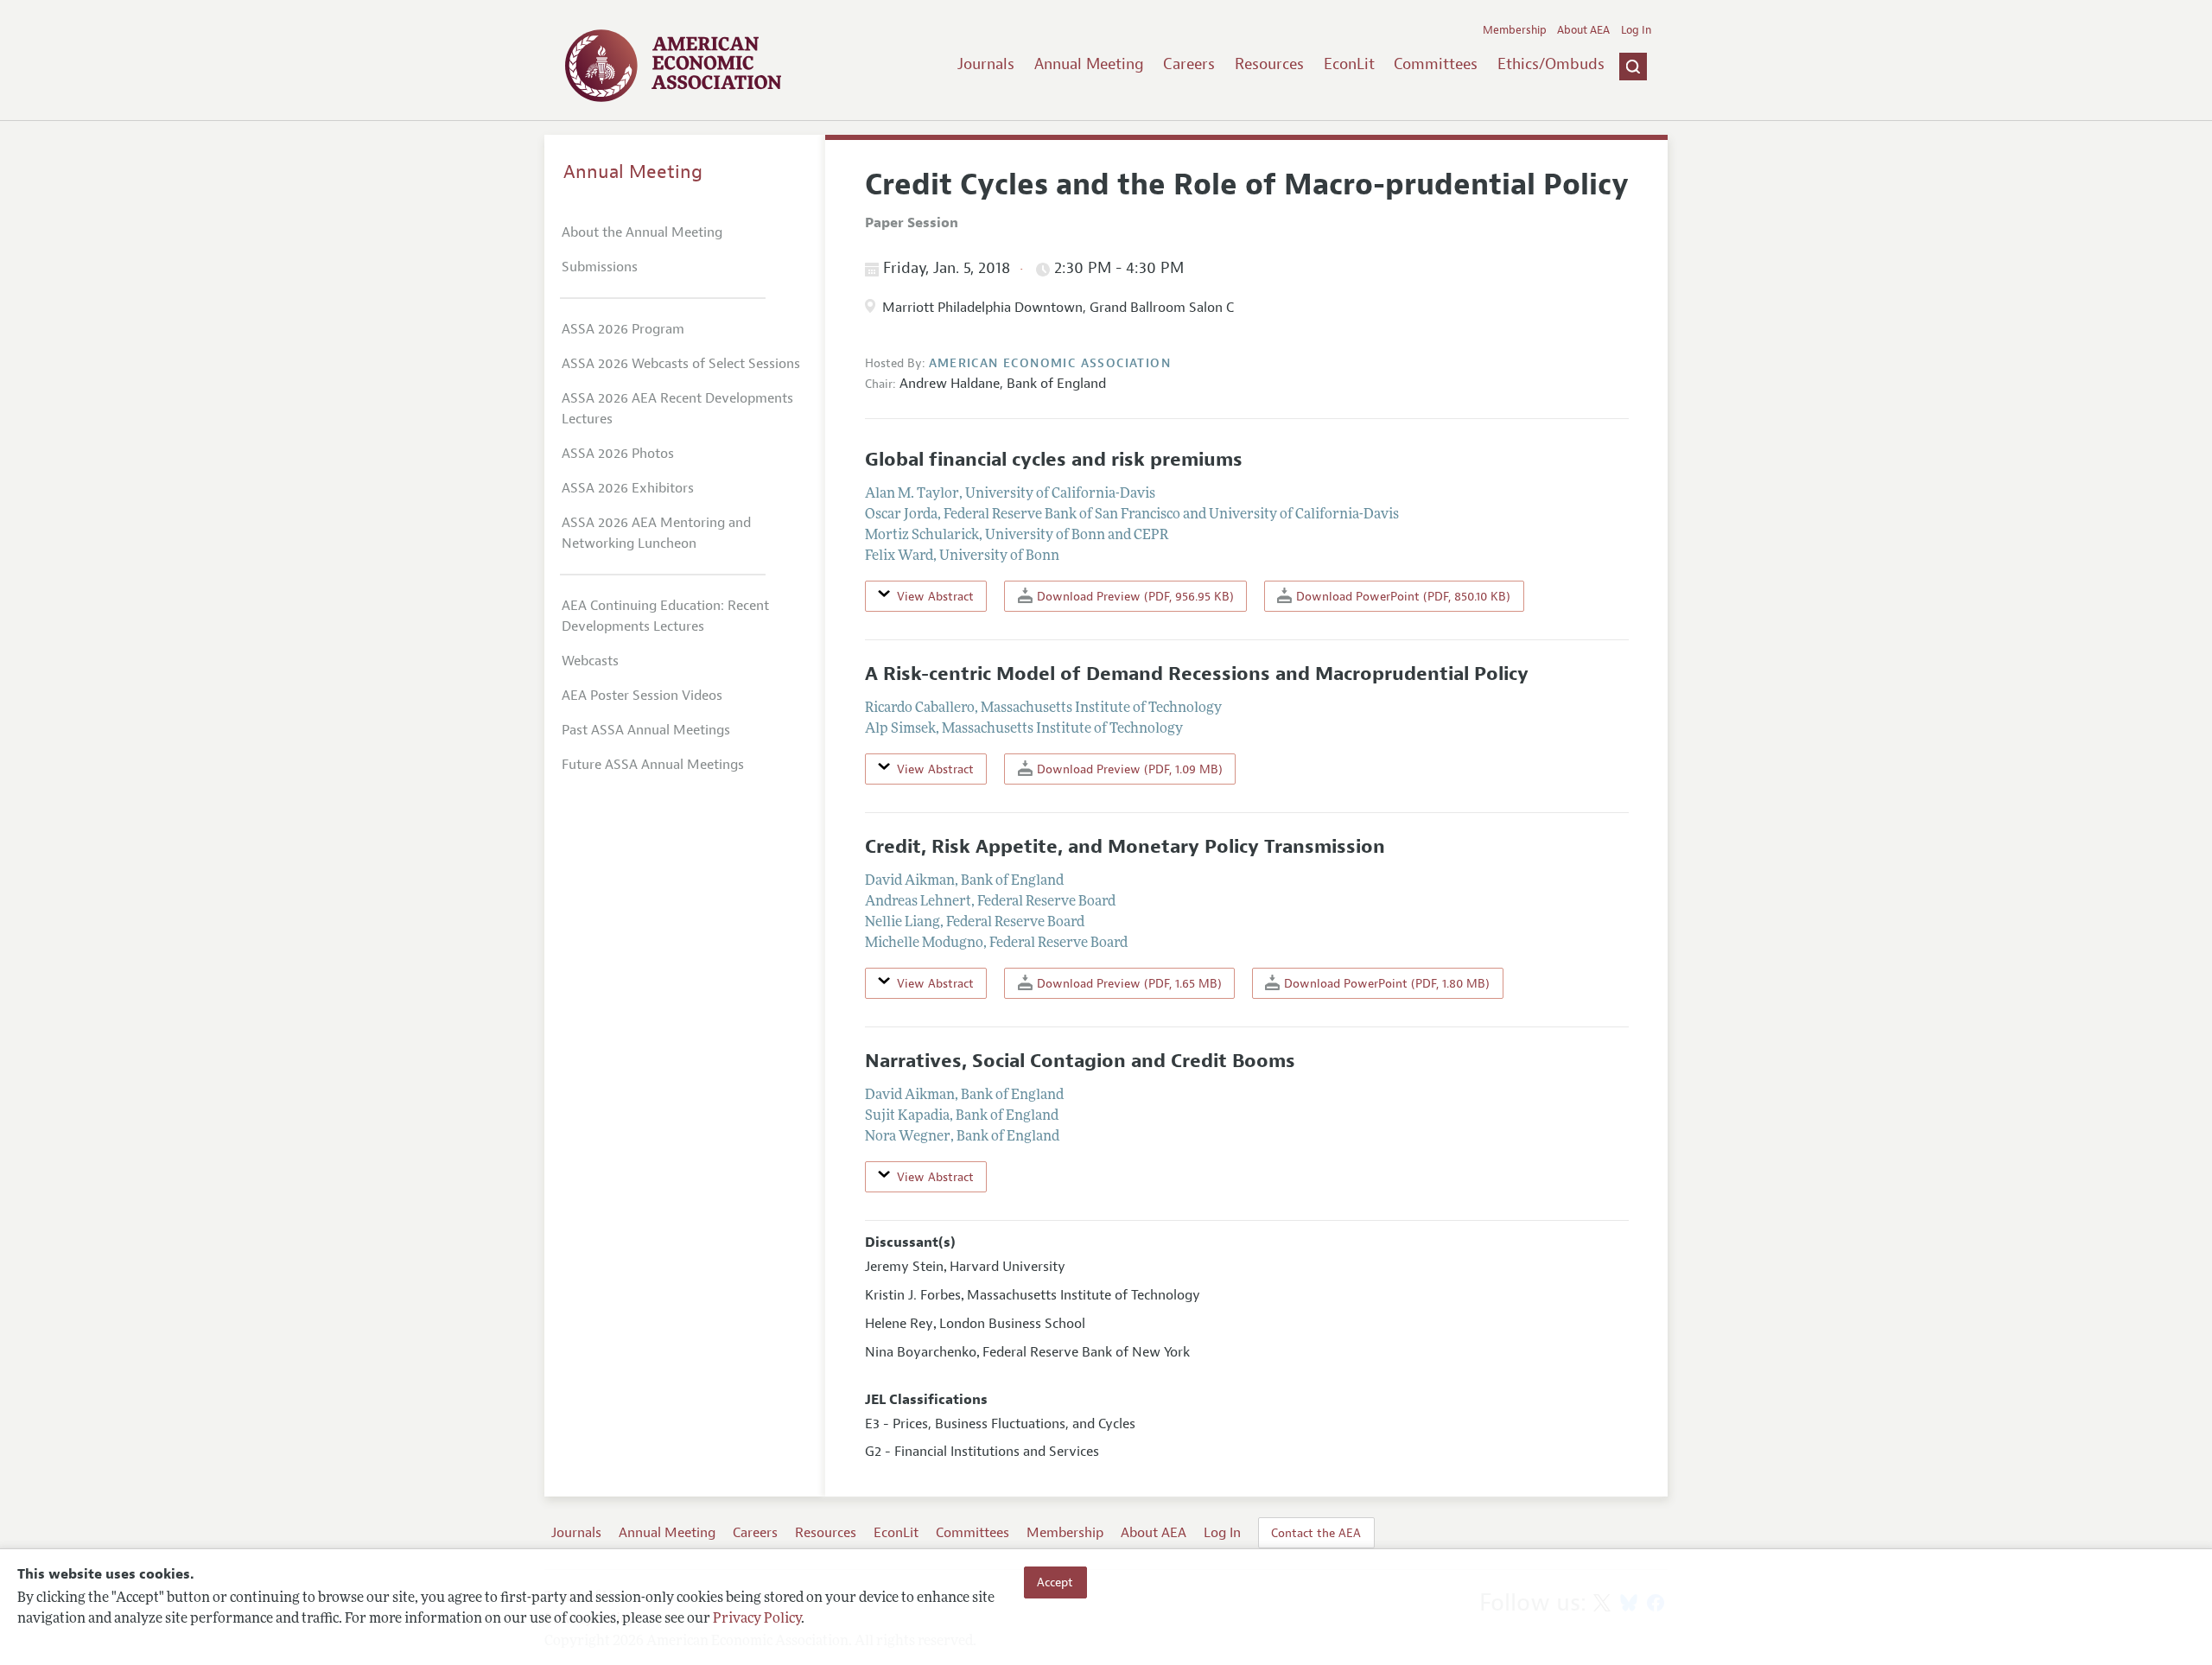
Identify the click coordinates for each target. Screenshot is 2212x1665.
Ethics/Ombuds (1551, 64)
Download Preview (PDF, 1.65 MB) (1128, 983)
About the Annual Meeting (642, 232)
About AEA (1583, 30)
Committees (1436, 64)
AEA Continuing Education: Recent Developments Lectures (665, 616)
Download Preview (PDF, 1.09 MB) (1128, 769)
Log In (1636, 30)
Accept (1055, 1582)
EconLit (1349, 64)
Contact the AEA (1316, 1533)
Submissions (600, 267)
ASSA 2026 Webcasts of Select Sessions (681, 364)
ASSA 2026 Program (623, 329)
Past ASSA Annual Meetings (646, 730)
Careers (1189, 64)
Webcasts (590, 661)
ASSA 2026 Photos (618, 454)
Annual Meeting (1089, 64)
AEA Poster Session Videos (642, 696)
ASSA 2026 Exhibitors (628, 488)
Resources (1269, 64)
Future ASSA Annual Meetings (653, 765)
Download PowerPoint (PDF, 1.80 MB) (1385, 983)
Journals (986, 64)
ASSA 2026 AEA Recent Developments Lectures (677, 409)
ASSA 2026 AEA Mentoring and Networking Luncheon (656, 533)
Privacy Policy (757, 1619)
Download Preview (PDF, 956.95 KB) (1134, 596)
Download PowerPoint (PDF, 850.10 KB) (1402, 596)
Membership (1515, 30)
